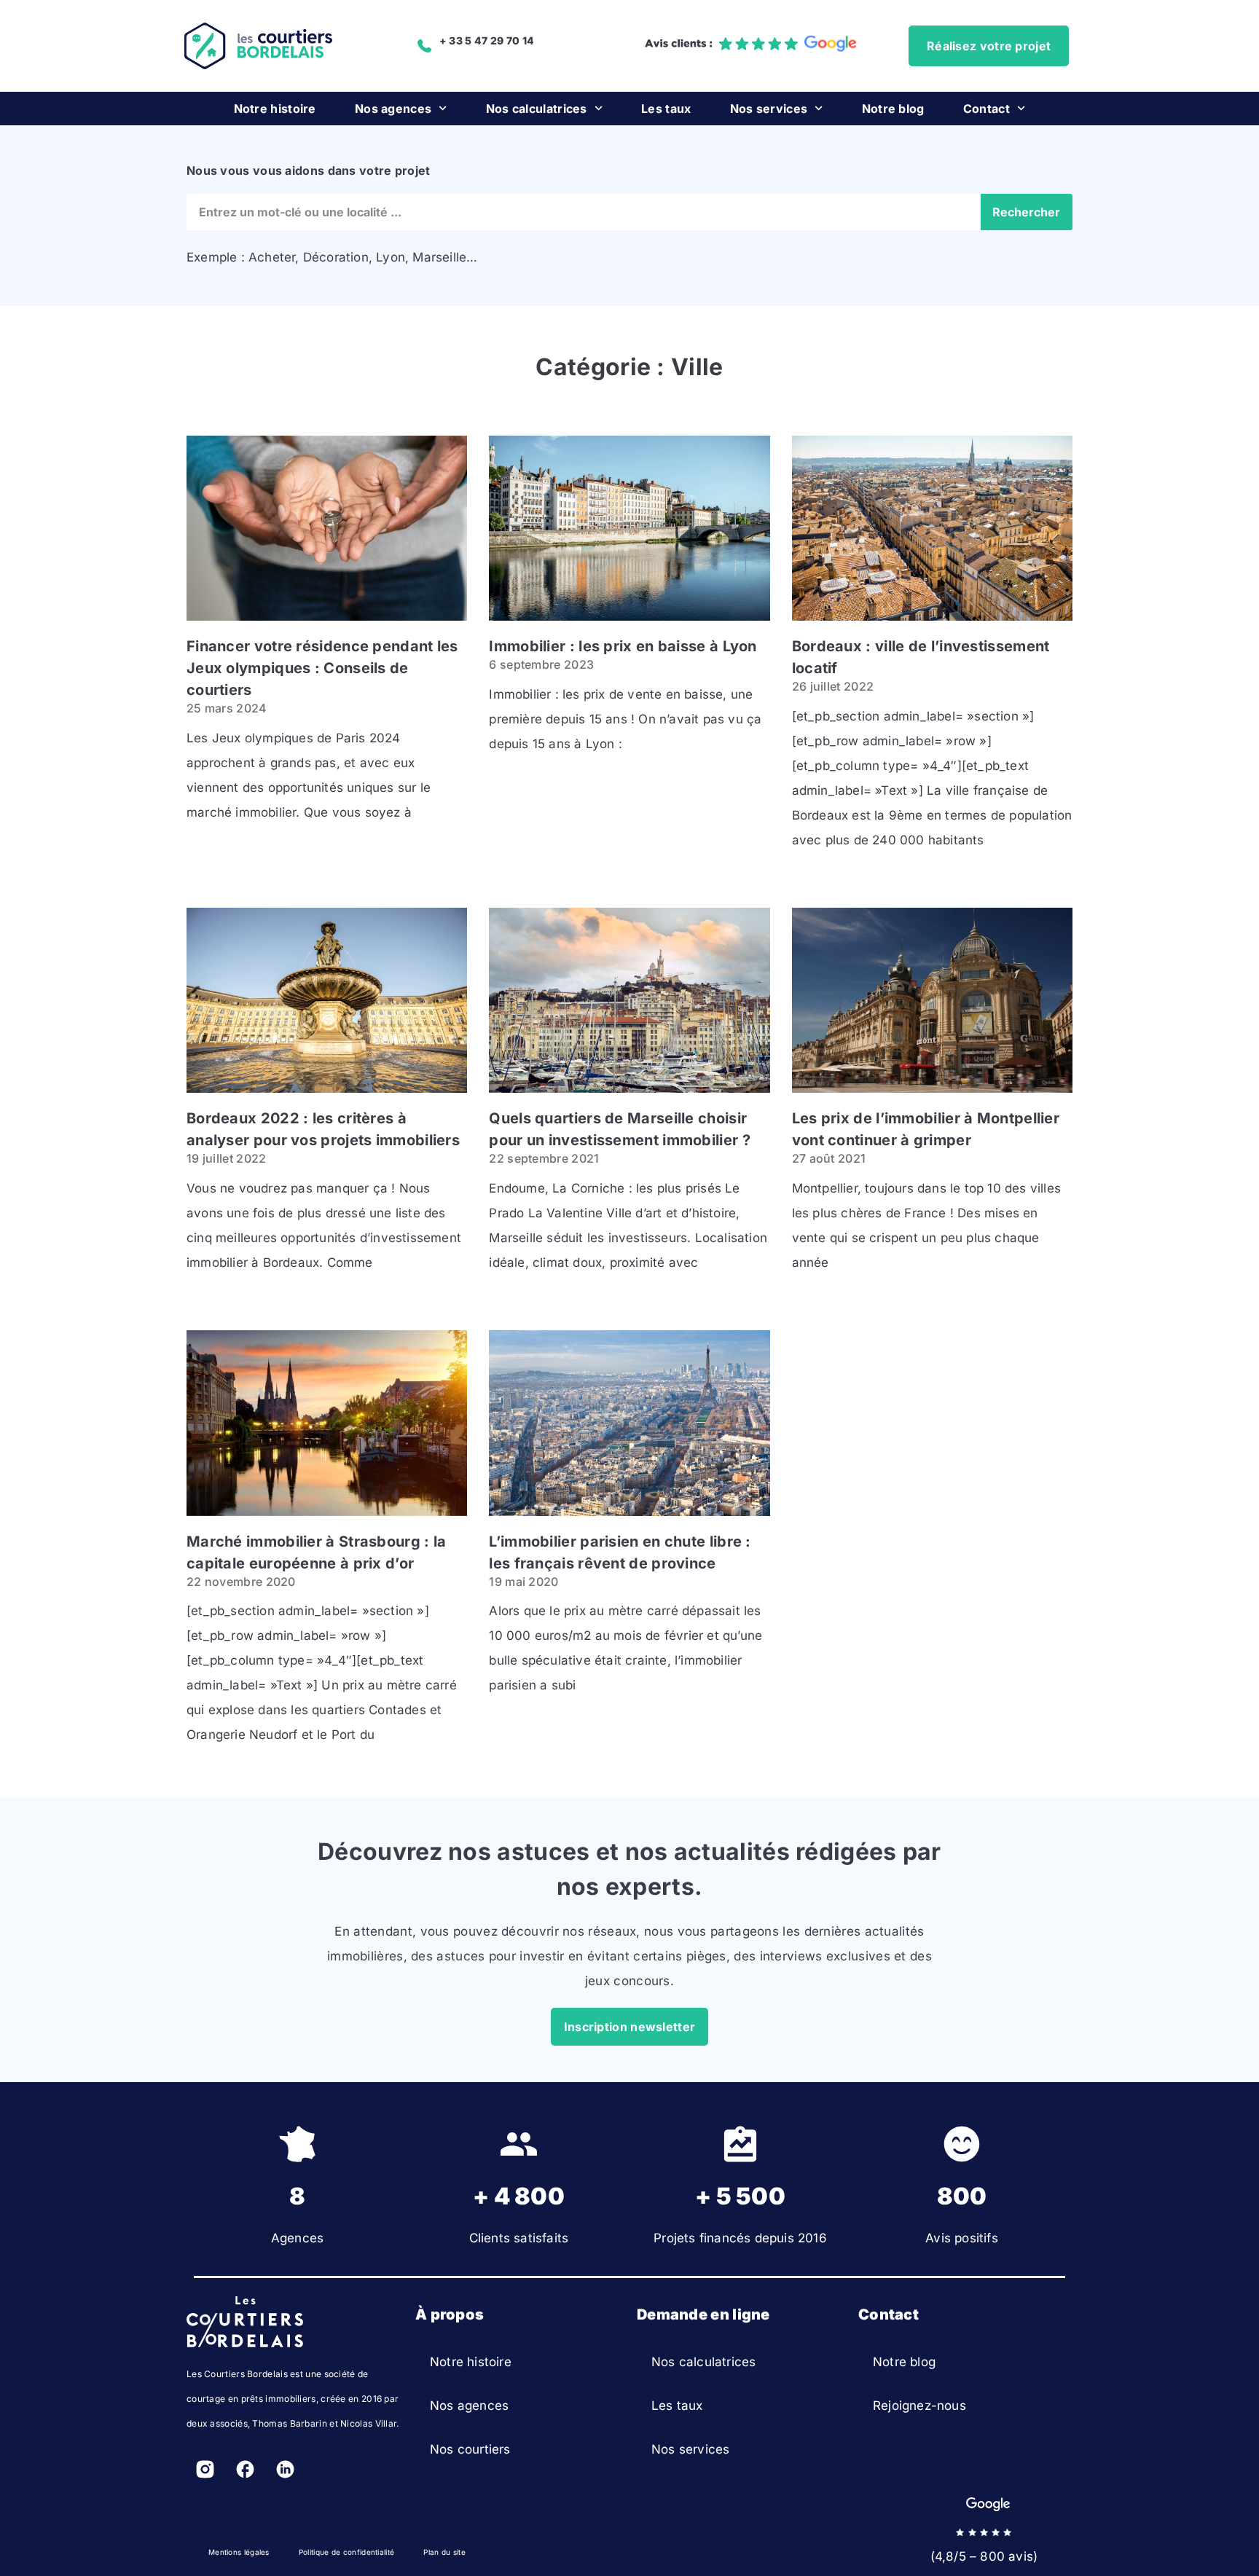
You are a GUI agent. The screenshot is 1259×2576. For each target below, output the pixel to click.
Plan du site (444, 2552)
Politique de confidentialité (346, 2552)
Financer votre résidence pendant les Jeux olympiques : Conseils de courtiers (322, 668)
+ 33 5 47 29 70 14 (487, 40)
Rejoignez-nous (919, 2406)
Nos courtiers (470, 2449)
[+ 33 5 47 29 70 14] (425, 46)
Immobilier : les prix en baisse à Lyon (623, 646)
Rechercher (1026, 212)
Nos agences (393, 109)
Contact (987, 109)
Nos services (769, 109)
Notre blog (893, 109)
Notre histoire (275, 109)
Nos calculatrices (537, 109)
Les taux (666, 109)
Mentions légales (239, 2552)
